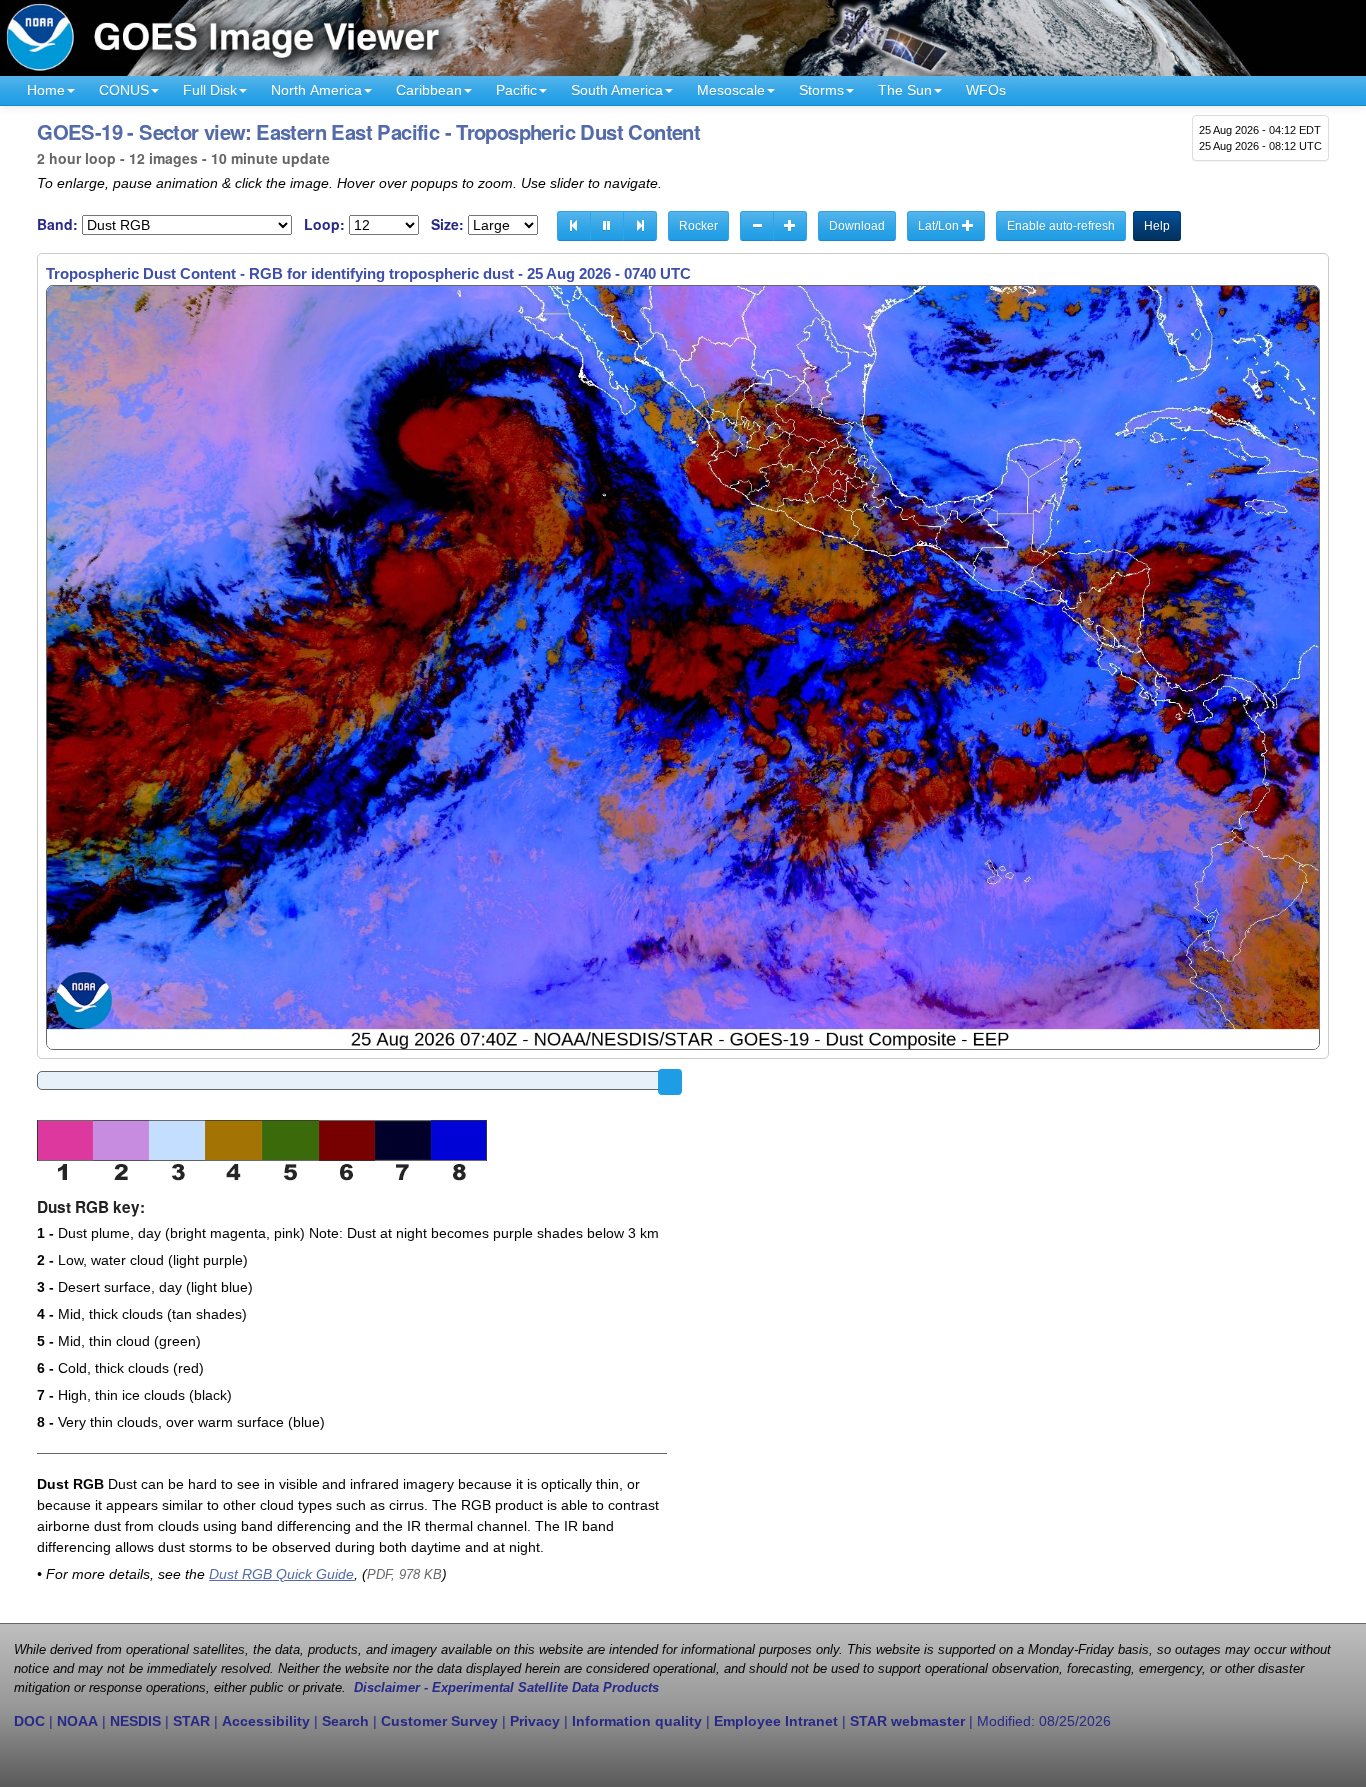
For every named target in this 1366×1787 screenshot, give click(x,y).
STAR (191, 1721)
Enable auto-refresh (1061, 226)
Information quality (637, 1721)
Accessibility (266, 1721)
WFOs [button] (986, 90)
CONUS (124, 90)
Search (345, 1721)
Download (857, 226)
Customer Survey (439, 1721)
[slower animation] (757, 226)
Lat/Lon (940, 226)
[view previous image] (574, 226)
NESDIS (135, 1721)
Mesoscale (731, 90)
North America (316, 90)
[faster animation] (790, 226)
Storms (821, 90)
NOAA (77, 1721)
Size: (447, 224)
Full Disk (210, 90)
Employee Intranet (776, 1721)
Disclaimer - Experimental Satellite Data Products (506, 1688)
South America (617, 90)
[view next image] (640, 226)
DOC (29, 1721)
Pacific (516, 90)
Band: (57, 224)
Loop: (324, 224)
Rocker (698, 226)
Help (1157, 226)
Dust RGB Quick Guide (281, 1574)
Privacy (535, 1721)
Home (46, 90)
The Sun (905, 90)
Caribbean (429, 90)
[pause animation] (607, 226)
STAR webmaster (907, 1721)
